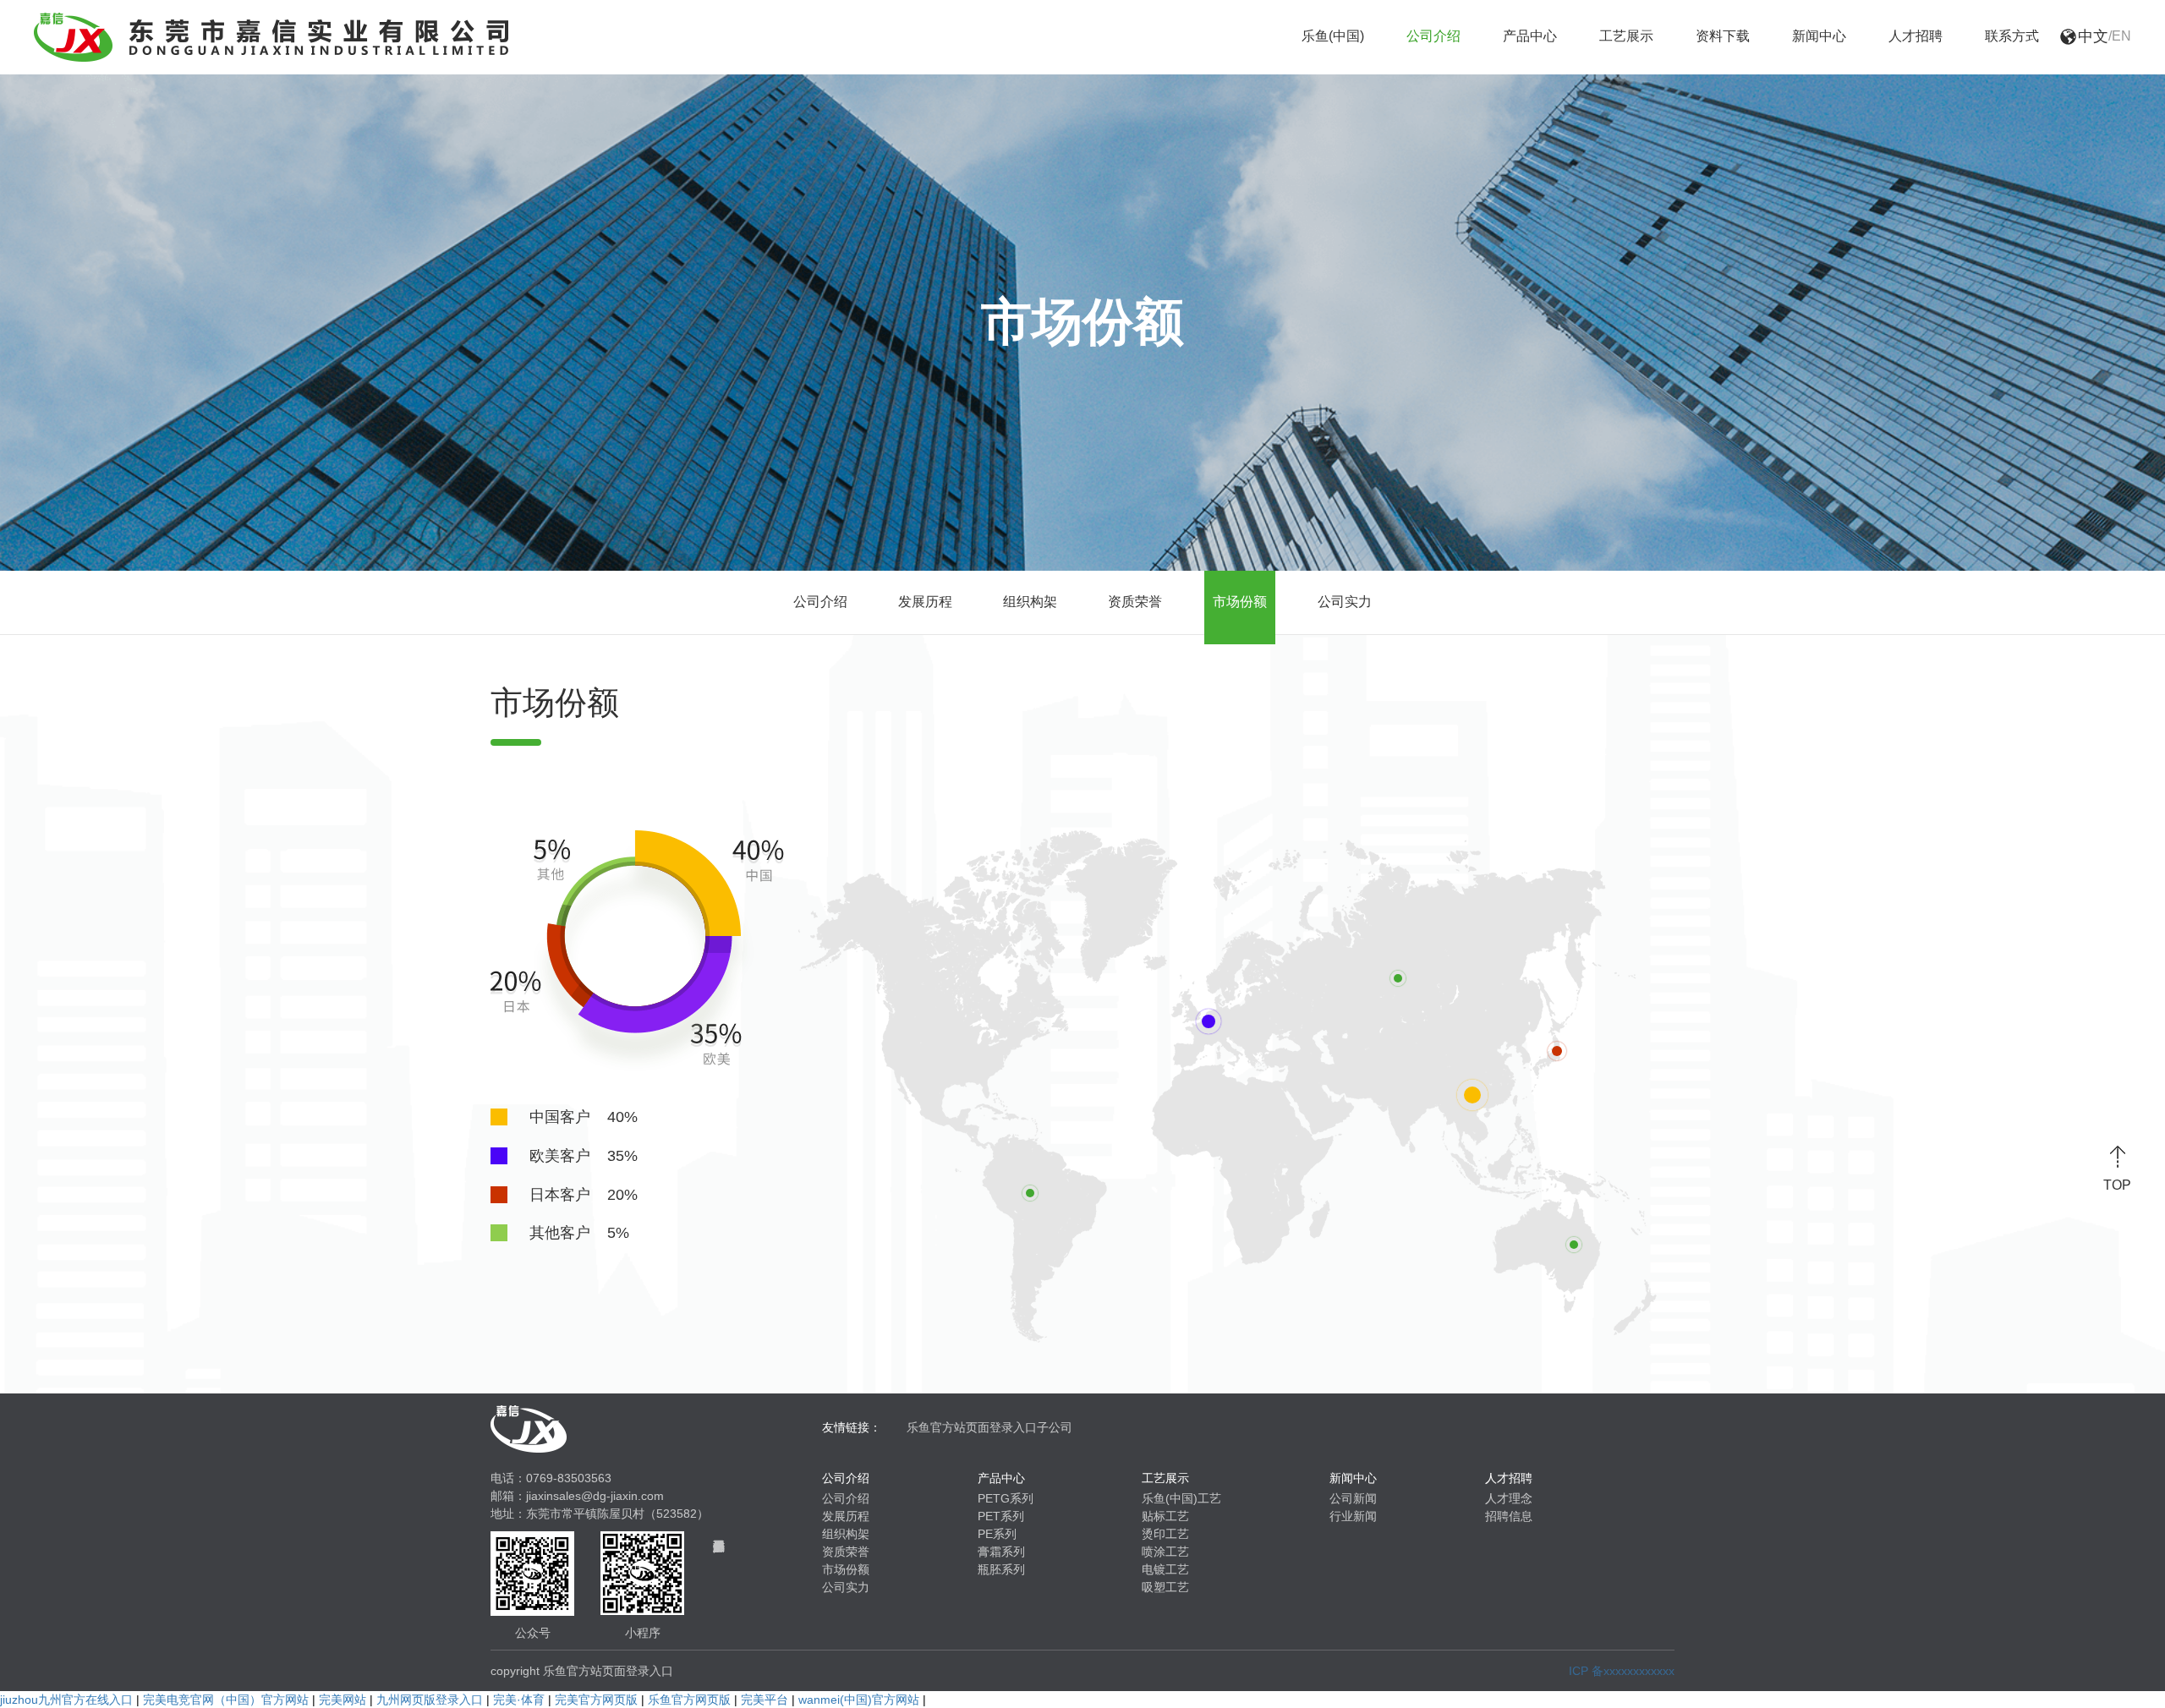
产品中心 (1530, 36)
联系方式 (2012, 36)
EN (2121, 36)
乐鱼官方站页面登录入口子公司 (989, 1427)
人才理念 (1509, 1498)
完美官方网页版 (596, 1700)
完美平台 (765, 1700)
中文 (2093, 36)
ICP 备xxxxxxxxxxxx (1622, 1671)
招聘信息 (1509, 1516)
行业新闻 (1353, 1516)
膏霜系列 (1001, 1552)
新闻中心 (1819, 36)
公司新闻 (1353, 1498)
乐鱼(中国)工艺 (1181, 1498)
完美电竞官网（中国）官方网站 (226, 1700)
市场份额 (1240, 602)
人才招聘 (1916, 36)
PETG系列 (1006, 1498)
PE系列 (997, 1534)
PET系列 (1001, 1516)
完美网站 (343, 1700)
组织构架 (1030, 602)
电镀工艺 (1165, 1569)
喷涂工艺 (1165, 1552)
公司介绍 (1433, 36)
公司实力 (1345, 602)
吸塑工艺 (1165, 1587)
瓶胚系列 (1001, 1569)
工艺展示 (1626, 36)
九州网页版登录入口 (430, 1700)
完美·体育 (519, 1700)
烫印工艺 (1165, 1534)
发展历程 (925, 602)
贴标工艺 (1165, 1516)
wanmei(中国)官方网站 (859, 1700)
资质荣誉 (1135, 602)
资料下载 (1723, 36)
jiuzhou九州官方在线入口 (66, 1700)
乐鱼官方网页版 (689, 1700)
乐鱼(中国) (1333, 36)
